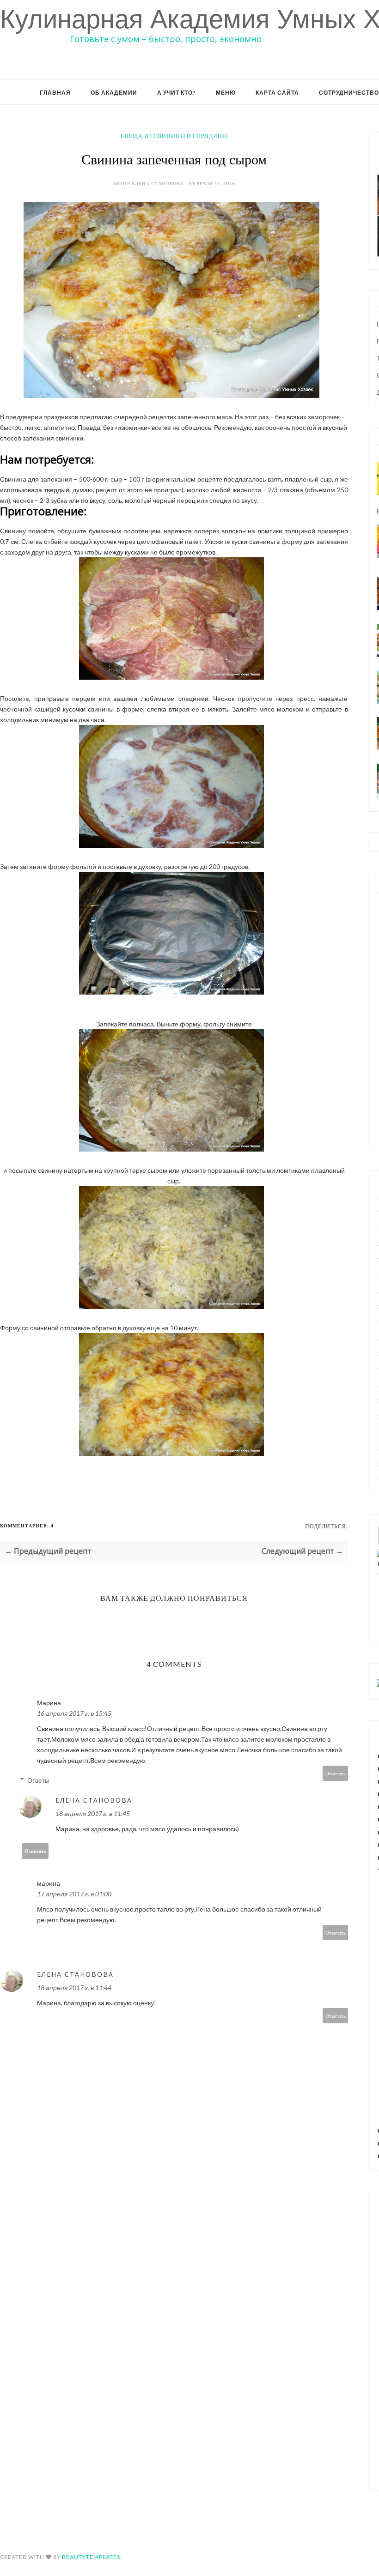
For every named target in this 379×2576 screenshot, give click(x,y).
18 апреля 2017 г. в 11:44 (74, 1988)
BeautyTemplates (91, 2557)
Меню (226, 93)
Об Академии (114, 93)
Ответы (38, 1780)
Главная (55, 93)
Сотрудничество (349, 93)
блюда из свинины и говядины (174, 136)
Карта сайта (277, 93)
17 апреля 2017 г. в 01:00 (74, 1894)
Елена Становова (94, 1800)
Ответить (336, 1773)
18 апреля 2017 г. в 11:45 (93, 1813)
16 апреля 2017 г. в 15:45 (74, 1713)
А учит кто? (177, 93)
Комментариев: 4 (27, 1526)
